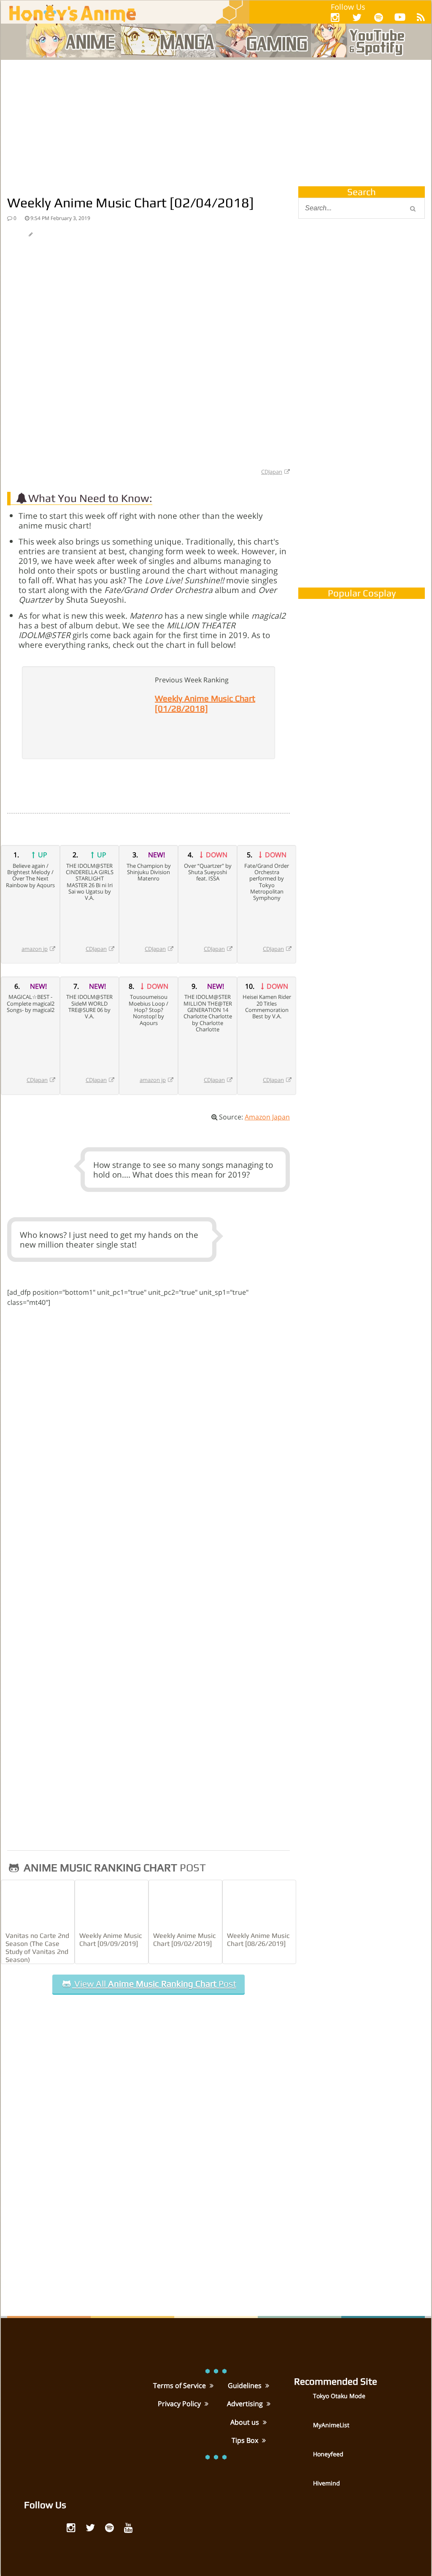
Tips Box (246, 2440)
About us (246, 2422)
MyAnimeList (331, 2425)
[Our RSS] (421, 17)
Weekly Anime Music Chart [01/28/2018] (205, 703)
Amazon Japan (267, 1117)
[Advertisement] (216, 123)
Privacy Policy (180, 2404)
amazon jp (35, 949)
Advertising (246, 2404)
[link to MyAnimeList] (302, 2431)
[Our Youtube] (400, 19)
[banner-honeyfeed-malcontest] (362, 494)
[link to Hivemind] (302, 2489)
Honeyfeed (328, 2454)
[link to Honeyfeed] (302, 2460)
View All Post (154, 1984)
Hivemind (327, 2483)
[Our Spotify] (379, 17)
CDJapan (272, 472)
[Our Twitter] (357, 17)
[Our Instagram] (335, 17)
